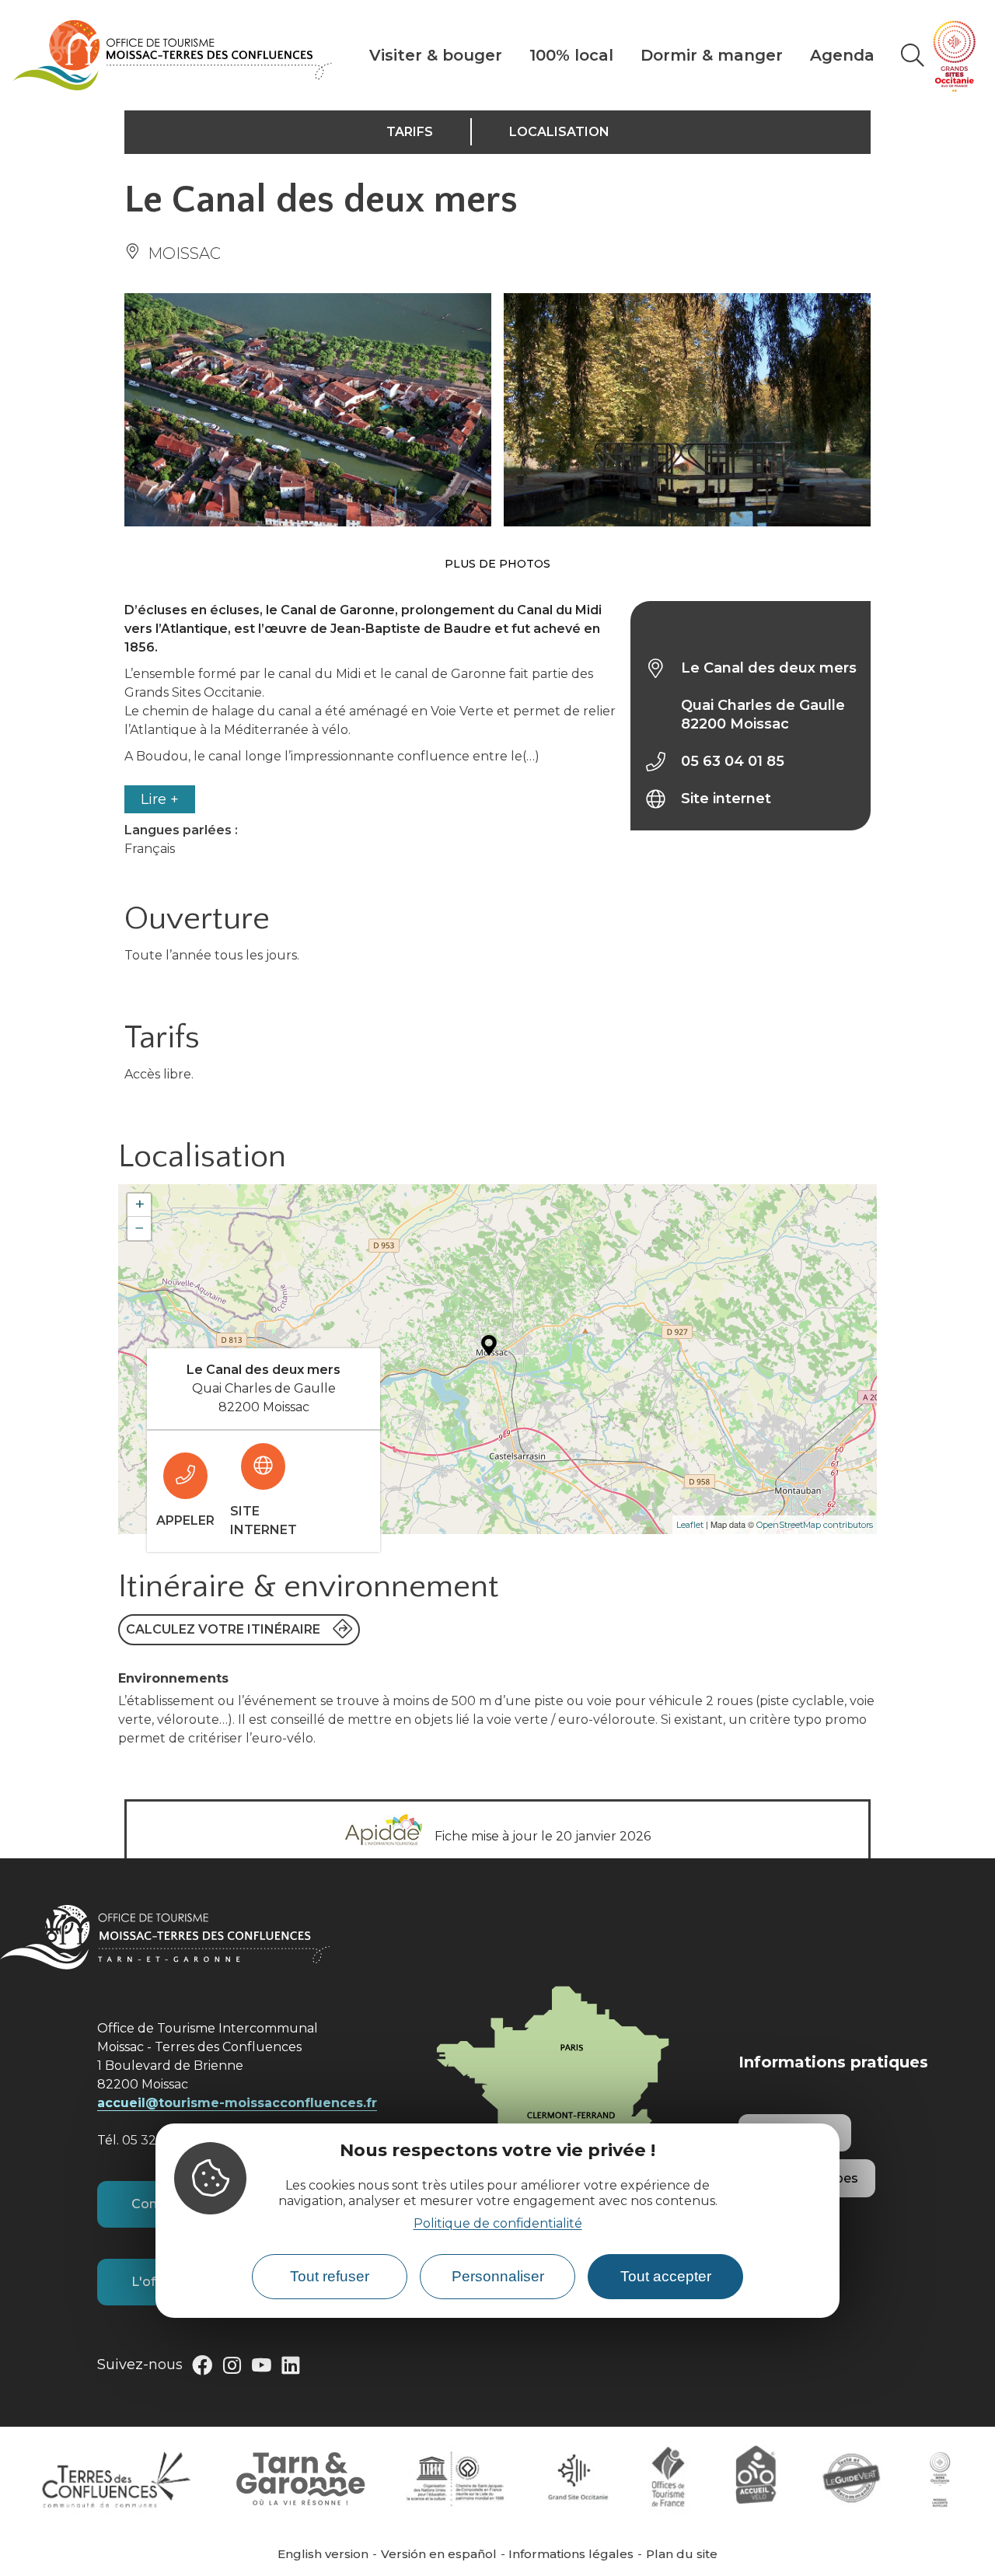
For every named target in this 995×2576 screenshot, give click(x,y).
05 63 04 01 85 (733, 761)
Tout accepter (666, 2277)
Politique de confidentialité (498, 2224)
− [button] (140, 1228)
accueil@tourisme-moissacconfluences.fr (237, 2103)
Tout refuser (330, 2277)
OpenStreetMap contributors (815, 1525)
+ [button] (140, 1205)
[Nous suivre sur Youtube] (261, 2368)
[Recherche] (913, 55)
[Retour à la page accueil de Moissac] (172, 55)
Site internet (726, 799)
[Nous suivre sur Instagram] (232, 2368)
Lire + (160, 799)
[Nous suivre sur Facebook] (202, 2368)
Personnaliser (498, 2277)
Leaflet (690, 1525)
